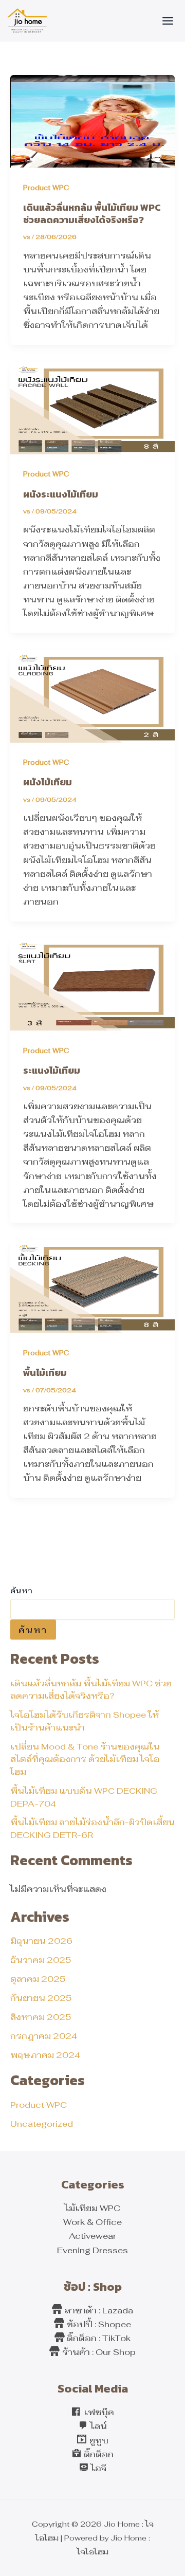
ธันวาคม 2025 (41, 1960)
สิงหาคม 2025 (41, 2017)
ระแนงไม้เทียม (52, 1070)
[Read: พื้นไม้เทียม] (92, 1285)
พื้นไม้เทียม (45, 1373)
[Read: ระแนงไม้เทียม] (92, 983)
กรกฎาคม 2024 (44, 2036)
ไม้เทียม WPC (92, 2208)
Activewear (92, 2236)
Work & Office (92, 2222)
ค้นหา (21, 1591)
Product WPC (39, 2105)
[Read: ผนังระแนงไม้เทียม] (92, 407)
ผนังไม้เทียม (48, 782)
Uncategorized (42, 2124)
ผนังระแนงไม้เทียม (61, 494)
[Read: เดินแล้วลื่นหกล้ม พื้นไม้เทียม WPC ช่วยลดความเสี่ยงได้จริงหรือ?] (92, 120)
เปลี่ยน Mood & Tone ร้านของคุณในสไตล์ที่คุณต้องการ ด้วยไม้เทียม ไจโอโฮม (85, 1759)
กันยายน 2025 (41, 1998)
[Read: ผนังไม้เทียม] (92, 695)
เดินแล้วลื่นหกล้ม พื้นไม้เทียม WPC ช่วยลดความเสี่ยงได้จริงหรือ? (92, 214)
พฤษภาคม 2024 (45, 2055)
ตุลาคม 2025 (38, 1979)
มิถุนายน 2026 (41, 1941)
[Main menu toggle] (168, 21)
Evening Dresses (92, 2250)
